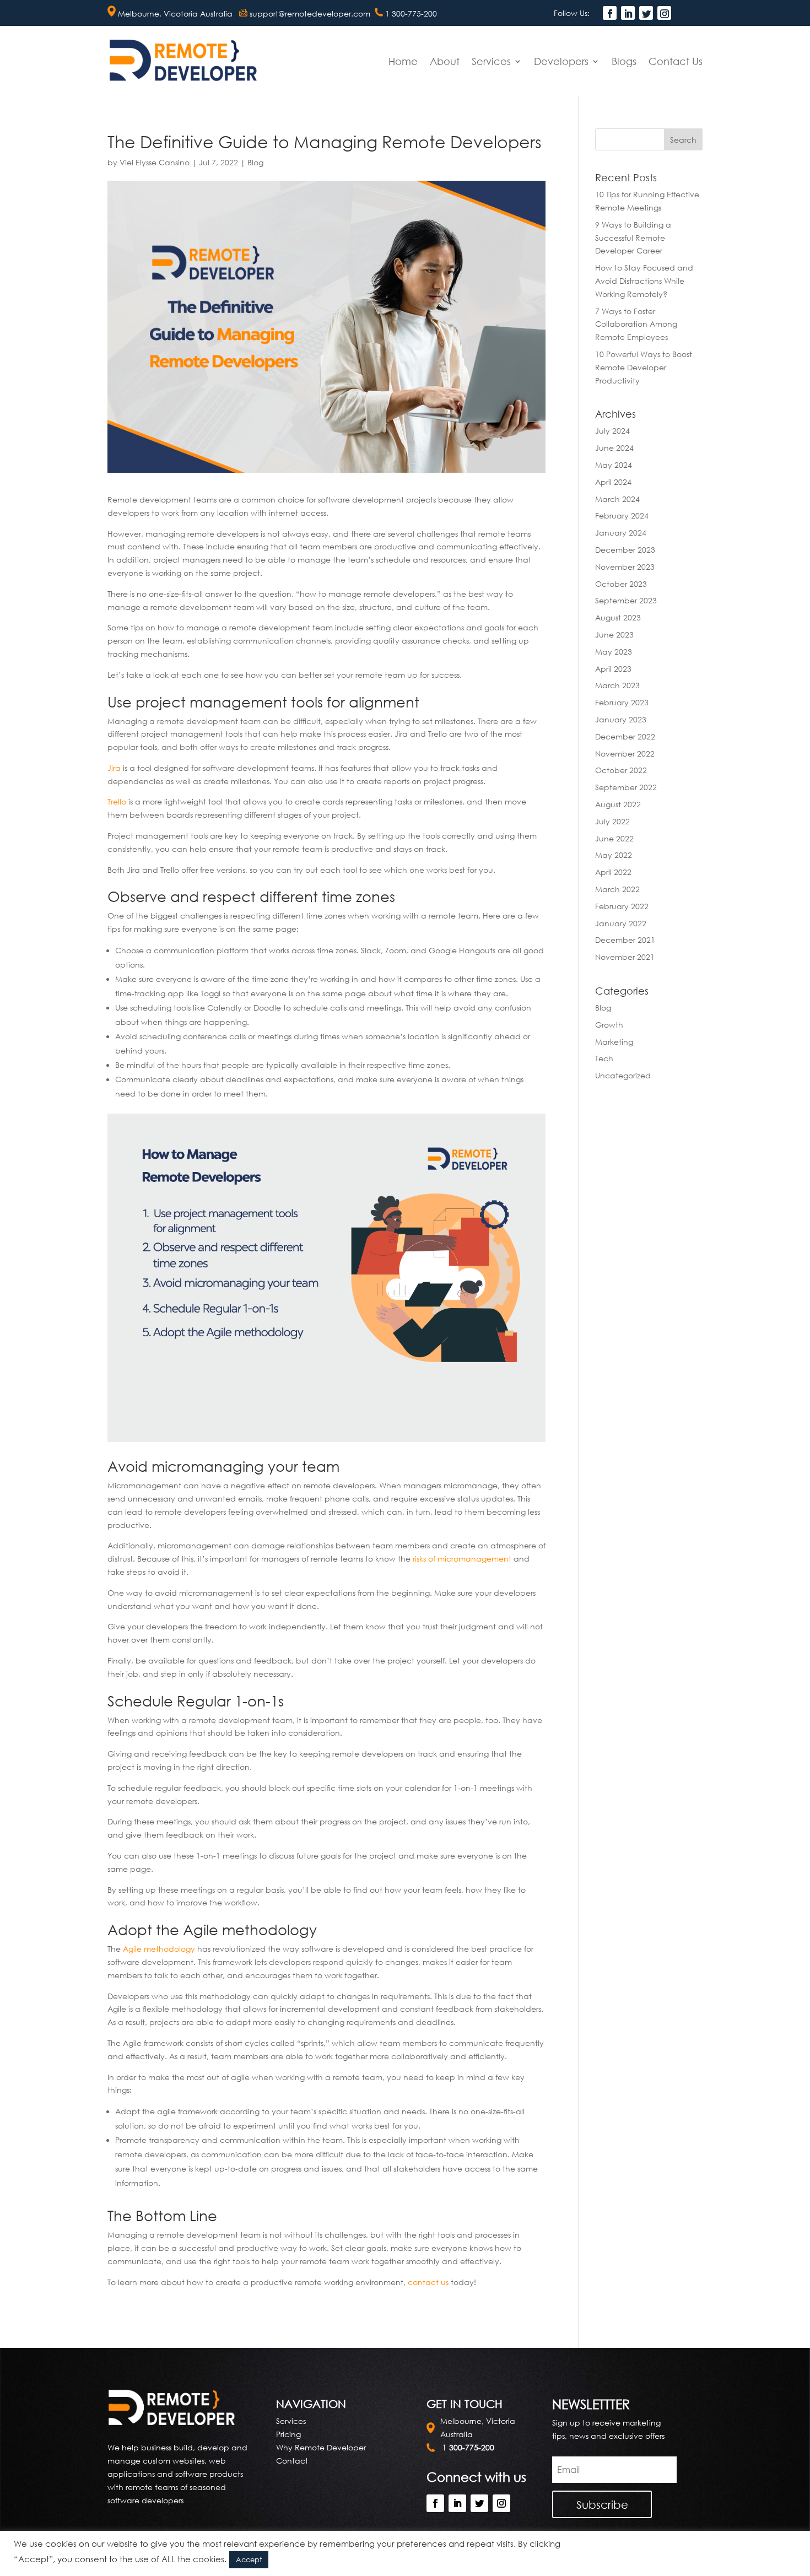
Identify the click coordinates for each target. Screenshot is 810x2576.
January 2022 (621, 923)
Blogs (624, 61)
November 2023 (625, 567)
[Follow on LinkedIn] (628, 13)
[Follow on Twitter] (646, 13)
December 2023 (625, 550)
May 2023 (614, 652)
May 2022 (614, 855)
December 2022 (625, 736)
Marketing (614, 1042)
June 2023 (614, 634)
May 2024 (614, 465)
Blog (255, 162)
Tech (604, 1058)
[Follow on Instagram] (664, 13)
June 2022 (614, 838)
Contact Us (676, 61)
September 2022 (626, 787)
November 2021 (625, 957)
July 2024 (612, 431)
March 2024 (617, 499)
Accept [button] (249, 2559)
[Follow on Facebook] (610, 13)
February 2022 (622, 906)
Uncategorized (623, 1075)
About (445, 61)
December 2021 (625, 940)
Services (491, 61)
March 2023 (617, 685)
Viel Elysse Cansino (155, 162)
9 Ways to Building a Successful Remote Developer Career (633, 238)
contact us (428, 2282)
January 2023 (621, 719)
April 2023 (613, 669)
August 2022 (618, 804)
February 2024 (622, 515)
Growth (609, 1025)
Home (403, 61)
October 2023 (621, 584)
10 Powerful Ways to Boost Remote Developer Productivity (644, 367)
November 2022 (625, 754)
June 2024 (614, 448)
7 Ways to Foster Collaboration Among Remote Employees (636, 324)
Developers (561, 61)
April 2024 (613, 482)
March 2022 (617, 889)
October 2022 (621, 770)
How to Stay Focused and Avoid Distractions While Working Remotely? (644, 281)
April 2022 (613, 872)
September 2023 (626, 600)
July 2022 (612, 821)
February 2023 (622, 702)
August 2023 (618, 617)
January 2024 (621, 533)
